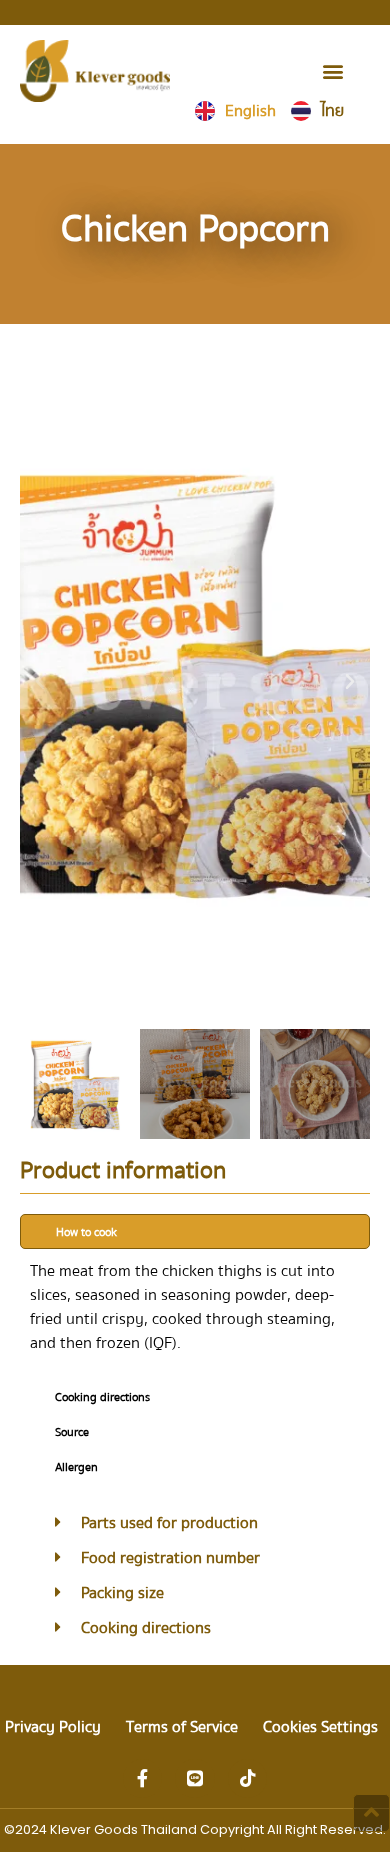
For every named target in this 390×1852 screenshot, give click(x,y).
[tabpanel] (195, 1314)
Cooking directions (146, 1628)
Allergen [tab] (76, 1467)
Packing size (122, 1593)
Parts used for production (169, 1523)
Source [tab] (72, 1432)
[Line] (195, 1779)
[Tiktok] (248, 1779)
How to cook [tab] (86, 1232)
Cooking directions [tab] (102, 1397)
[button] (332, 70)
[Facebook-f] (143, 1779)
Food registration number (170, 1558)
